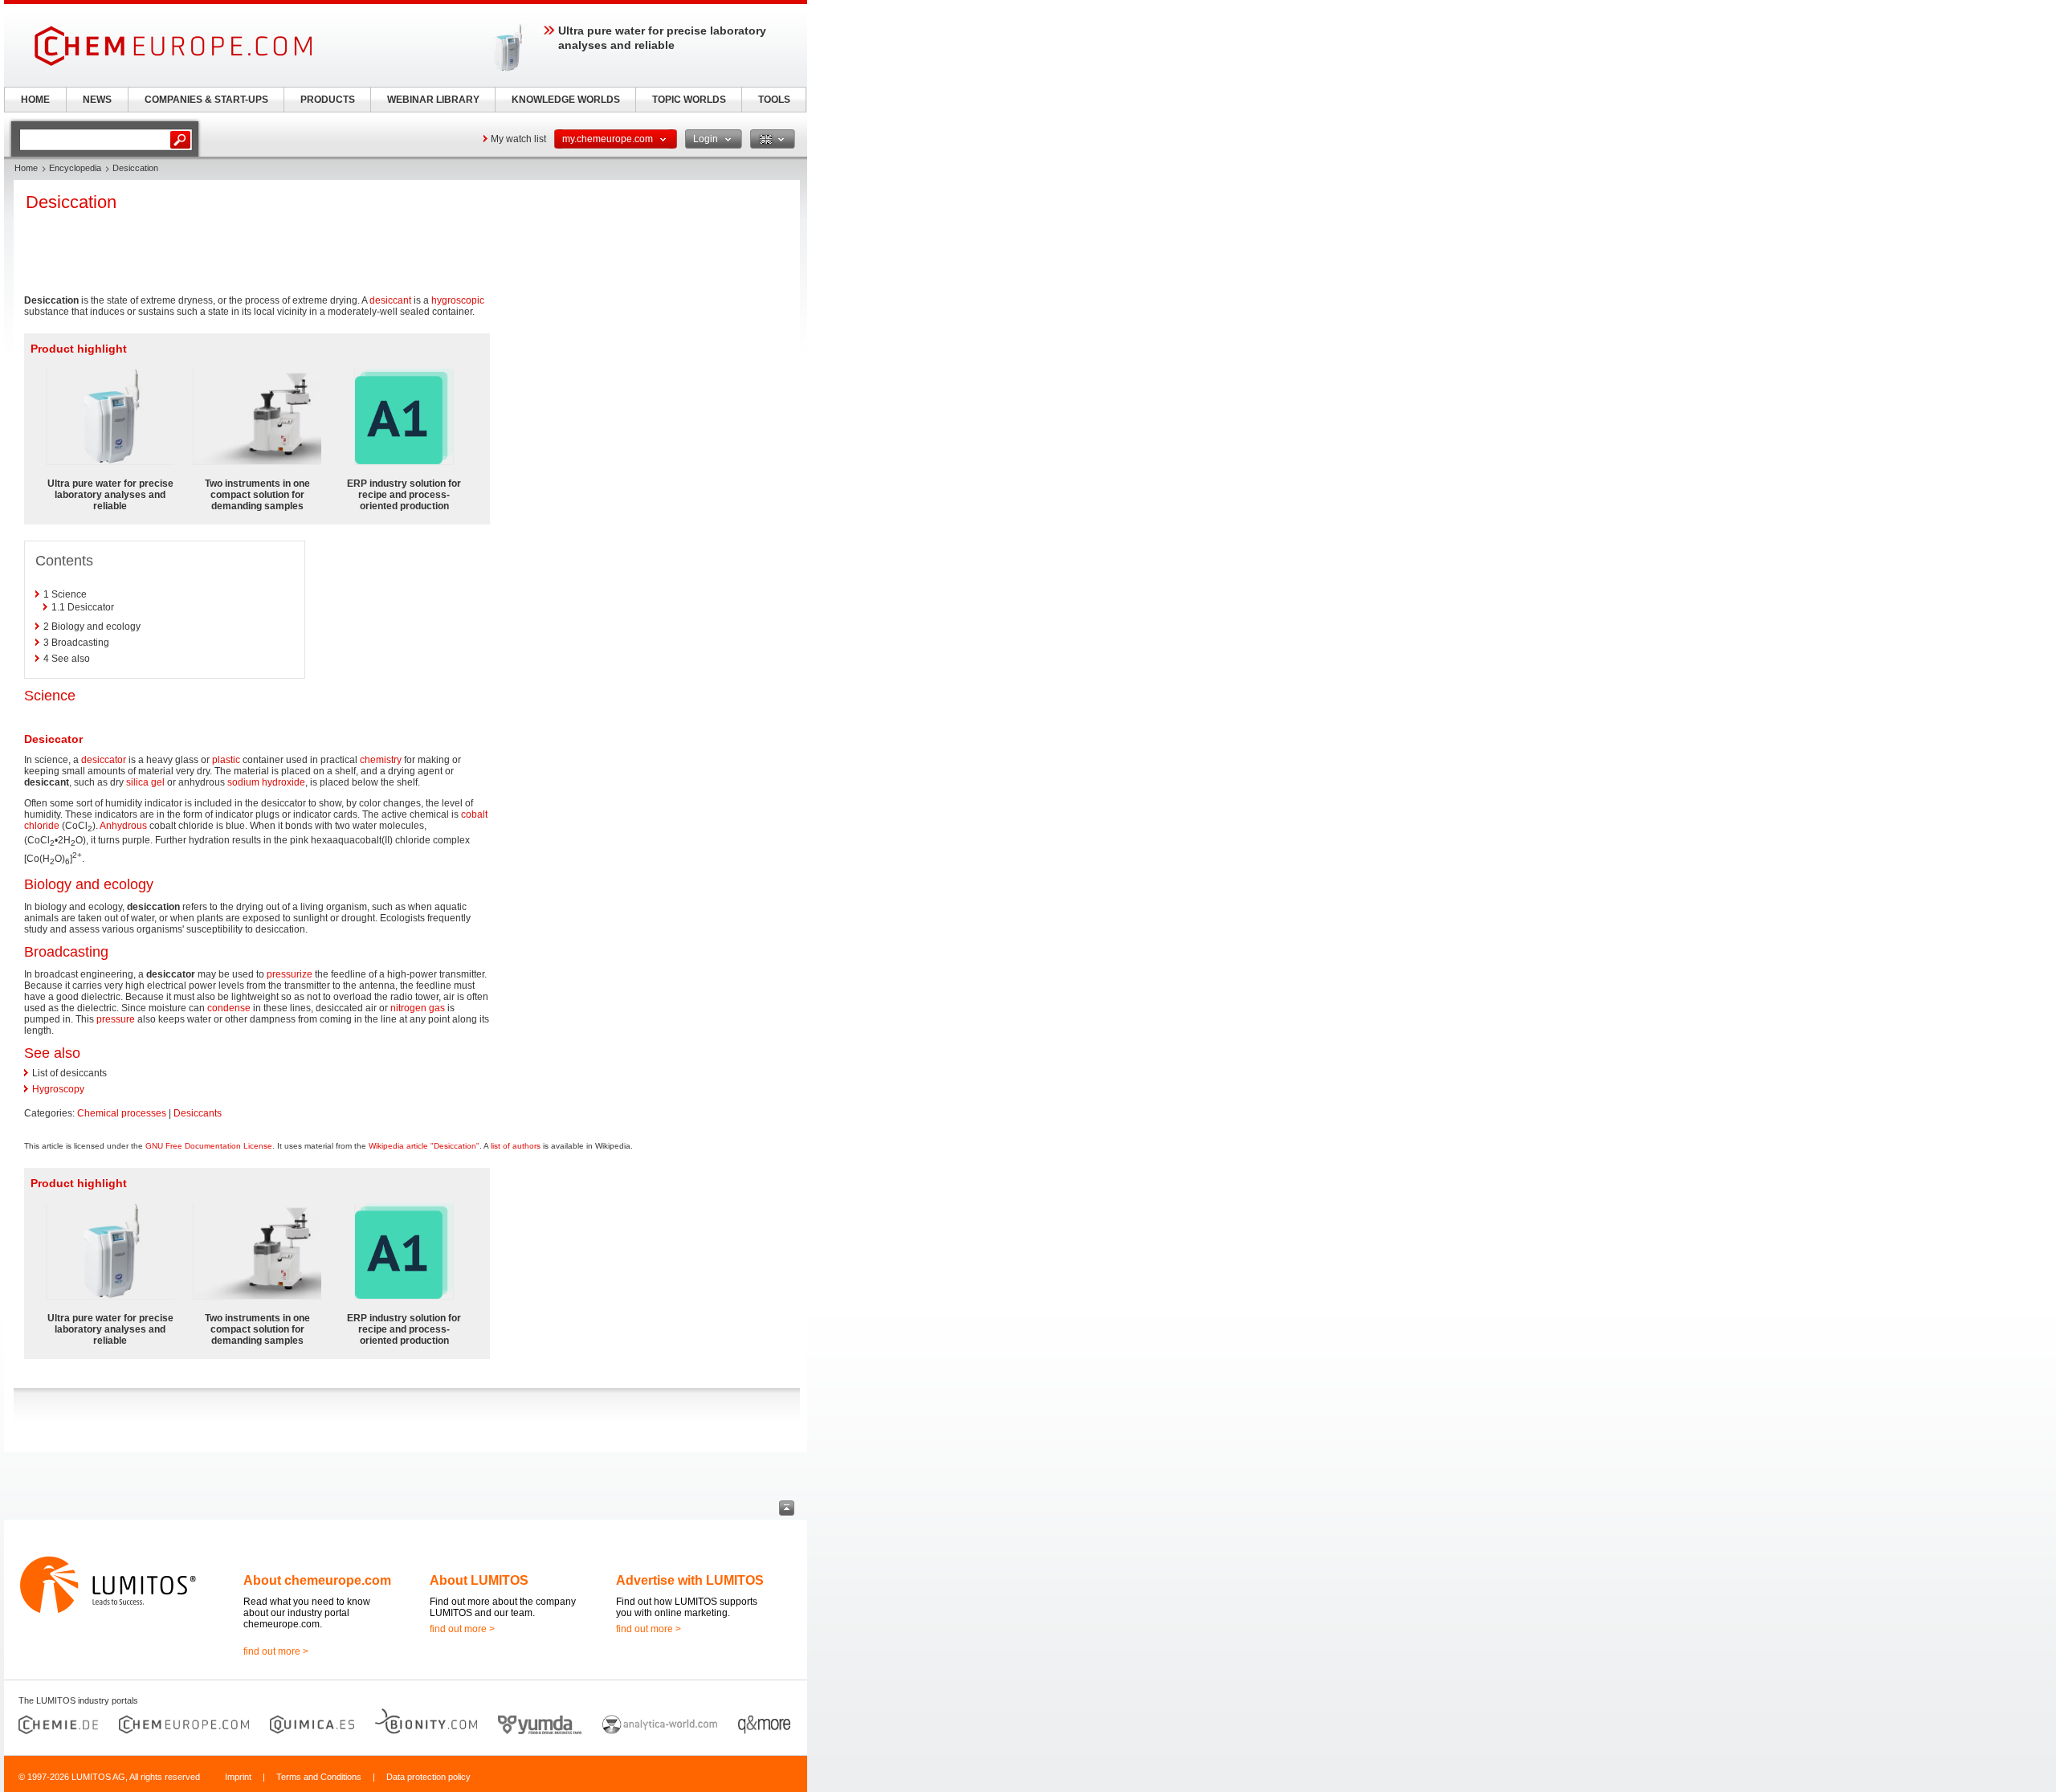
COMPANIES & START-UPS (206, 100)
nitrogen (408, 1008)
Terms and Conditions (319, 1777)
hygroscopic (458, 300)
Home (26, 168)
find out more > (276, 1651)
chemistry (381, 760)
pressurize (290, 974)
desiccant (390, 300)
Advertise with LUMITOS (690, 1580)
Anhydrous (123, 826)
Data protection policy (428, 1777)
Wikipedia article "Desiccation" (424, 1146)
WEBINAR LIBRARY (433, 100)
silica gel (145, 782)
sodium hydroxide (266, 782)
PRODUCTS (328, 100)
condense (229, 1008)
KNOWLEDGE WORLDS (566, 100)
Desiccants (198, 1113)
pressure (116, 1019)
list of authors (516, 1146)
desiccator (104, 760)
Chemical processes (122, 1113)
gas (437, 1008)
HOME (35, 100)
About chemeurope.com (317, 1580)
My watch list (518, 139)
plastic (226, 760)
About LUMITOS (479, 1580)
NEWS (97, 100)
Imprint (238, 1777)
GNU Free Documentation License (209, 1146)
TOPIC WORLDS (689, 100)
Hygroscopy (58, 1089)
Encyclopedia (75, 168)
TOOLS (774, 100)
